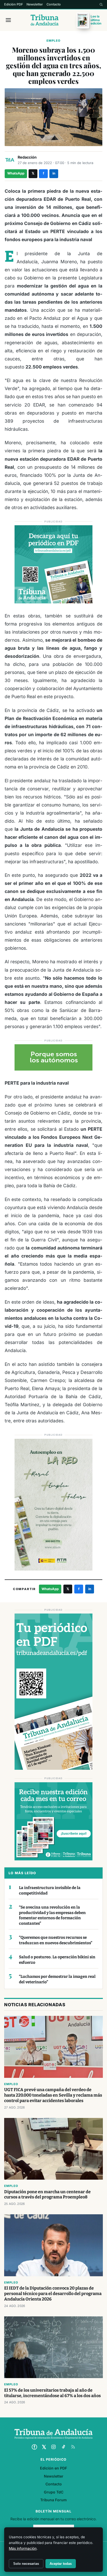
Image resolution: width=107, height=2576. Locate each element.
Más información (23, 2548)
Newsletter (35, 4)
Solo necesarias (26, 2564)
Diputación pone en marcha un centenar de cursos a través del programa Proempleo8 (47, 2194)
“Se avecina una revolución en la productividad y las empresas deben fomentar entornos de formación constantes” (52, 1915)
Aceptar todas (61, 2564)
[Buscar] (101, 4)
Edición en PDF (53, 2468)
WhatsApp (16, 173)
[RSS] (73, 2447)
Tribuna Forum (53, 2500)
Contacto (54, 4)
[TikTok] (63, 2447)
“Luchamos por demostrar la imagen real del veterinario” (57, 1979)
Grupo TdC (54, 2492)
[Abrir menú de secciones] (8, 20)
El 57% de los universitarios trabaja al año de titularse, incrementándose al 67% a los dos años (52, 2393)
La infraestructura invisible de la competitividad (50, 1890)
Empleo (53, 41)
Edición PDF (14, 4)
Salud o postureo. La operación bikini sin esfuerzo (57, 1960)
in (54, 173)
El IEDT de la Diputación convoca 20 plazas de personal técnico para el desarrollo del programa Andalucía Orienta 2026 (53, 2294)
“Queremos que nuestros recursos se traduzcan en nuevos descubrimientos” (56, 1940)
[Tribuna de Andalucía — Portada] (45, 20)
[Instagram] (53, 2447)
